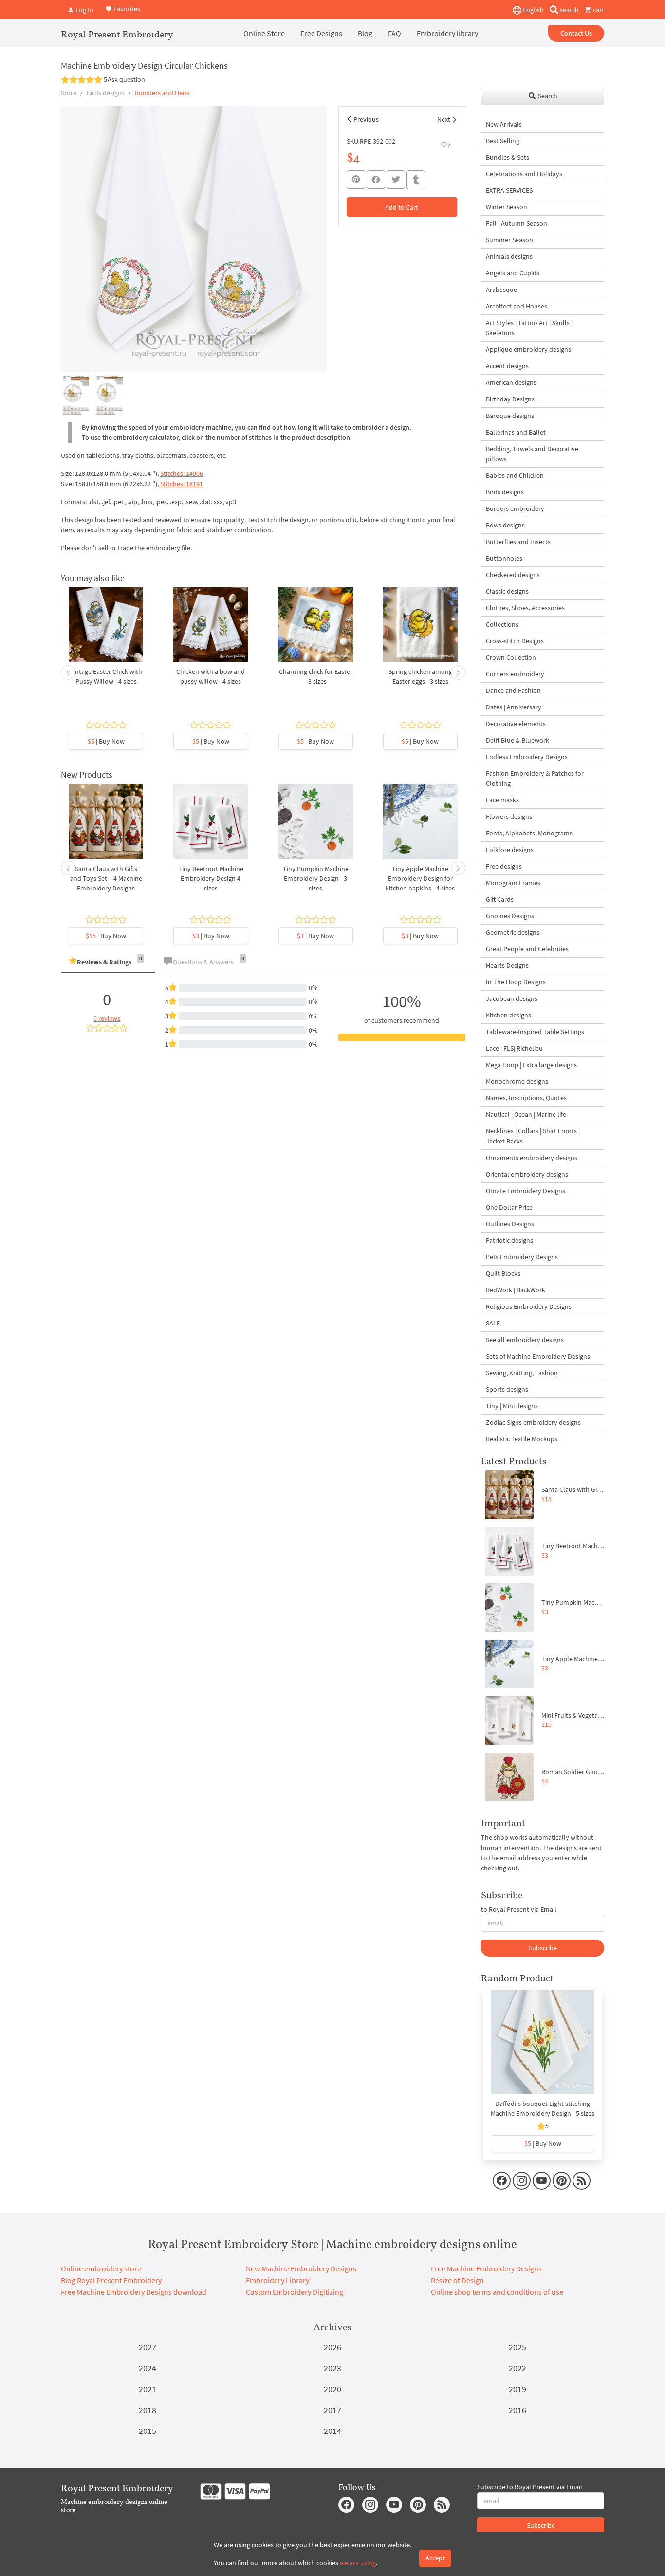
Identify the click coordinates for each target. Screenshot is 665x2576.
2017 (332, 2410)
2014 (332, 2431)
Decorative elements (516, 724)
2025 (517, 2347)
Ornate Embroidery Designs (526, 1191)
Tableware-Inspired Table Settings (535, 1032)
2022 (517, 2368)
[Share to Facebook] (376, 180)
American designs (511, 382)
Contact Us (576, 33)
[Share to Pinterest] (356, 180)
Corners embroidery (515, 674)
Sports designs (507, 1389)
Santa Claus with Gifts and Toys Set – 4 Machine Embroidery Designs (106, 878)
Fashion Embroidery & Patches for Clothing (535, 778)
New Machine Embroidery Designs (301, 2268)
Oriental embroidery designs (527, 1174)
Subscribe (543, 1948)
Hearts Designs (507, 965)
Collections (502, 624)
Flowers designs (509, 816)
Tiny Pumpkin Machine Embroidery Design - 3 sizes (316, 878)
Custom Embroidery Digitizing (295, 2292)
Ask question (126, 79)
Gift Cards (500, 899)
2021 (148, 2389)
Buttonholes (504, 558)
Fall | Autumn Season (517, 223)
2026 (332, 2347)
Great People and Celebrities (527, 949)
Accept (435, 2558)
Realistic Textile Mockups (522, 1439)
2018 (148, 2410)
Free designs (504, 866)
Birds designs (106, 93)
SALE (493, 1323)
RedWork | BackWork (516, 1290)
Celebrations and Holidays (524, 174)
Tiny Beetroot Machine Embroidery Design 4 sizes (211, 878)
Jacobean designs (512, 998)
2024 (148, 2368)
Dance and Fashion (513, 690)
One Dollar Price (509, 1207)
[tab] (108, 963)
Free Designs (321, 33)
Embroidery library (447, 33)
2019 (517, 2389)
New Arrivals (504, 124)
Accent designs (507, 366)
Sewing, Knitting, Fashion (522, 1373)
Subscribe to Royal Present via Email (530, 2487)
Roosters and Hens (162, 93)
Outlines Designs (510, 1224)
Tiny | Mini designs (512, 1406)
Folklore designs (510, 850)
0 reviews (107, 1018)
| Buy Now (106, 741)
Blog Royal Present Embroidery (111, 2280)
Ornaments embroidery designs (532, 1158)
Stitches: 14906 (182, 473)
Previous (366, 119)
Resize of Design (457, 2280)
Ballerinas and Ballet (516, 432)
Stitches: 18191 (182, 484)
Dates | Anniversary (514, 707)
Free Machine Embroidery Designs (486, 2268)
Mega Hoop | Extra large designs (531, 1065)
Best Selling (503, 141)
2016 (517, 2410)
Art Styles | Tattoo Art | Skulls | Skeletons (529, 328)
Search (547, 96)
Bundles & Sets (508, 157)
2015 (148, 2431)
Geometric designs (513, 932)
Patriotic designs (509, 1240)
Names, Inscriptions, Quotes (526, 1098)
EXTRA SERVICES (509, 190)
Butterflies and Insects (518, 542)
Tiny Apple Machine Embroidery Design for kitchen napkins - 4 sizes (420, 878)
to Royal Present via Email (519, 1909)
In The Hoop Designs (516, 982)
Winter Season (507, 207)
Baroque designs (510, 416)
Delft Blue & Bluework (517, 740)
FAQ (395, 33)
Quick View (106, 630)
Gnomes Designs (510, 916)
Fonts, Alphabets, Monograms (529, 833)
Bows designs (505, 525)
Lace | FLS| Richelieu (514, 1048)
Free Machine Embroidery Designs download (134, 2292)
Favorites (126, 9)
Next (444, 119)
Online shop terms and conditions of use (497, 2292)
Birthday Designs (510, 399)
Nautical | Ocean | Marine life (526, 1114)
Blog (365, 33)
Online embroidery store (101, 2268)
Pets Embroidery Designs (522, 1257)
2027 (148, 2347)
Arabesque (501, 290)
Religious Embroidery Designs (529, 1306)
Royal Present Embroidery (117, 34)
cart (598, 10)
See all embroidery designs (525, 1340)
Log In (84, 10)
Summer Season (509, 240)
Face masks (502, 800)
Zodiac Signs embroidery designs (533, 1422)
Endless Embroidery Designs (527, 757)
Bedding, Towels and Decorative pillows (532, 454)
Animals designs (509, 256)
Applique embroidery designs (528, 349)
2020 (332, 2389)
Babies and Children (515, 475)
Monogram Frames (513, 883)
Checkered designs (513, 575)
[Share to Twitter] (396, 180)
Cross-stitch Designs (515, 641)
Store (69, 93)
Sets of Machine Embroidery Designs (538, 1356)
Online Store (264, 33)
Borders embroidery (515, 508)
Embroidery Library (277, 2280)
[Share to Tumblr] (416, 180)
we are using (358, 2563)
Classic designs (507, 591)
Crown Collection (511, 657)
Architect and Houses (517, 306)
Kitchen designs (508, 1015)
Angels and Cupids (513, 273)
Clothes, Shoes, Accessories (525, 608)
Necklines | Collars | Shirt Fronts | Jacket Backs (533, 1136)
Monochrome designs (517, 1081)
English (533, 10)
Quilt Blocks (503, 1273)
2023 (332, 2368)
